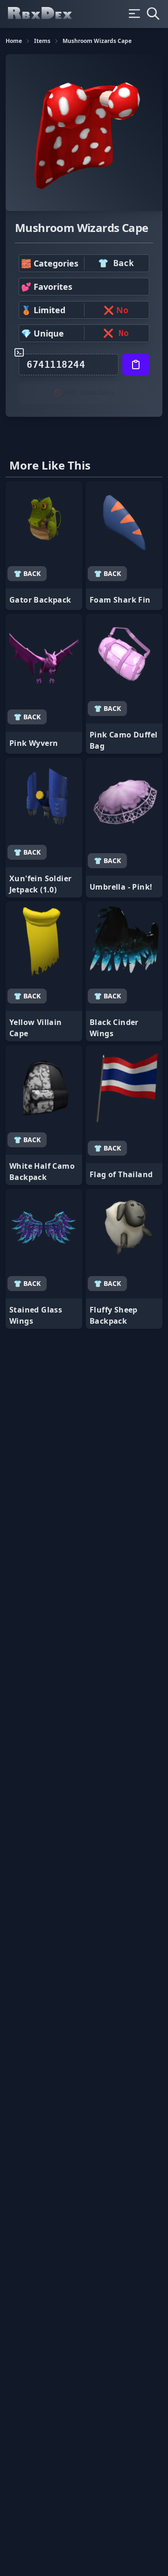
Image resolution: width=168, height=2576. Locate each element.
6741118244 (56, 365)
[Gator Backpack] (44, 546)
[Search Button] (153, 14)
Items (42, 41)
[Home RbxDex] (48, 14)
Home (14, 41)
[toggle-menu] (134, 14)
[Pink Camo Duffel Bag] (124, 684)
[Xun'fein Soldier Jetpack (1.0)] (44, 828)
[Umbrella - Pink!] (124, 828)
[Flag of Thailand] (124, 1115)
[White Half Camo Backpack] (44, 1115)
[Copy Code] (136, 365)
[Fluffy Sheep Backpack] (124, 1259)
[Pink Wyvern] (44, 684)
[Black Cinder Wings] (124, 971)
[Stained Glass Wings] (44, 1259)
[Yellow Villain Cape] (44, 971)
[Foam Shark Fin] (124, 546)
